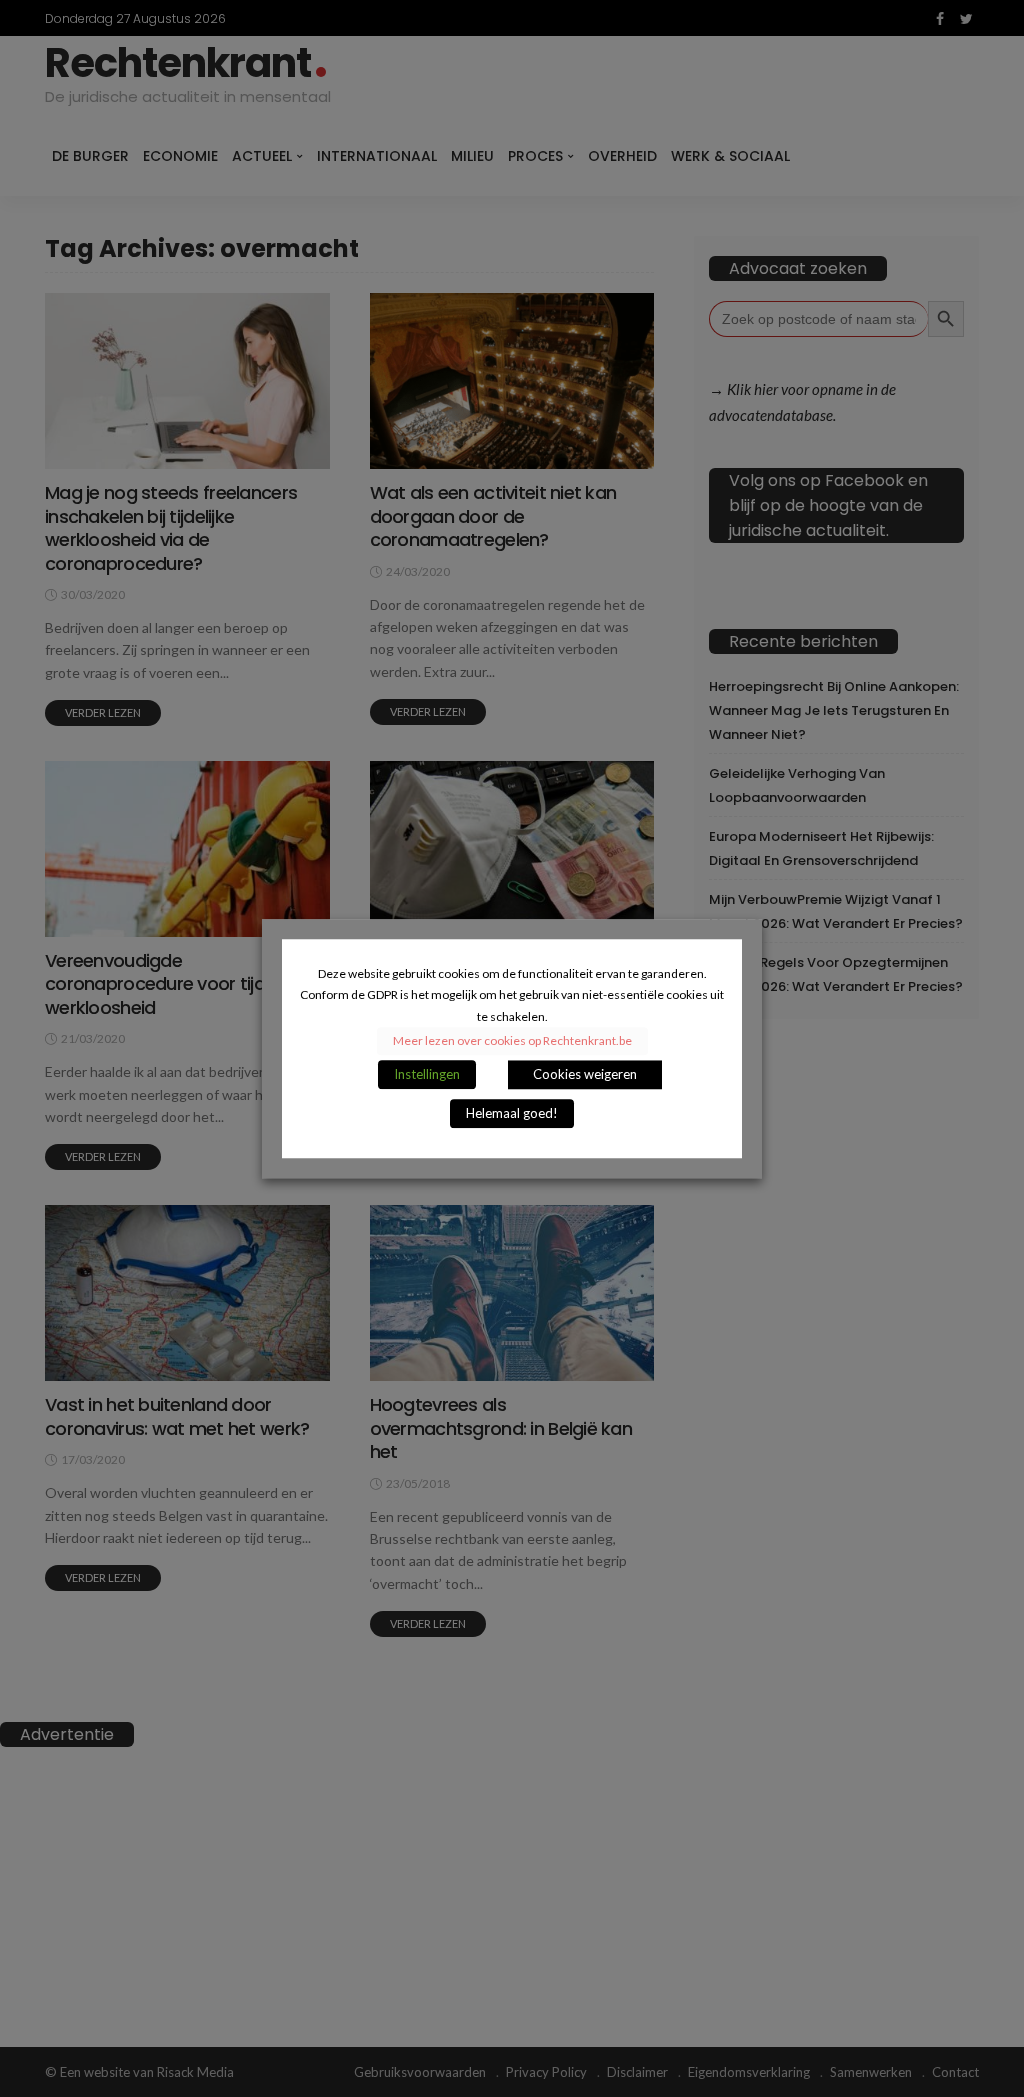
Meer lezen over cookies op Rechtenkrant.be (512, 1040)
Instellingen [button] (427, 1074)
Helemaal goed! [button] (512, 1113)
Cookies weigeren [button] (585, 1074)
